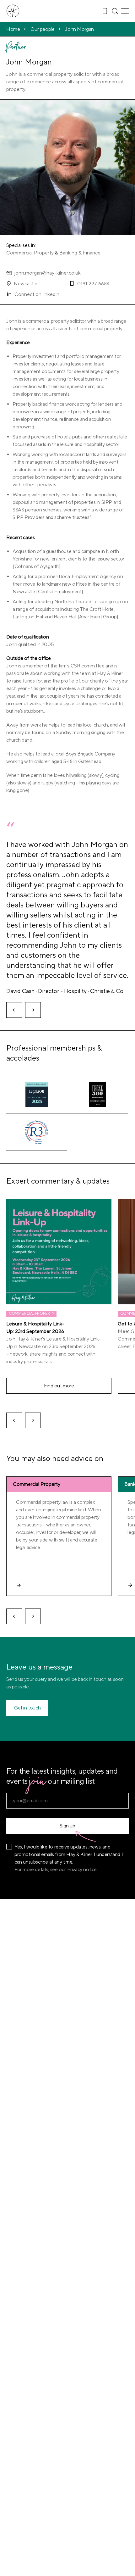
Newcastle (26, 284)
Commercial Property (30, 253)
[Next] (33, 1010)
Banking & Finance (80, 253)
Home (13, 29)
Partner (16, 48)
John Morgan (79, 29)
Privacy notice (82, 1870)
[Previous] (14, 1010)
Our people (42, 29)
